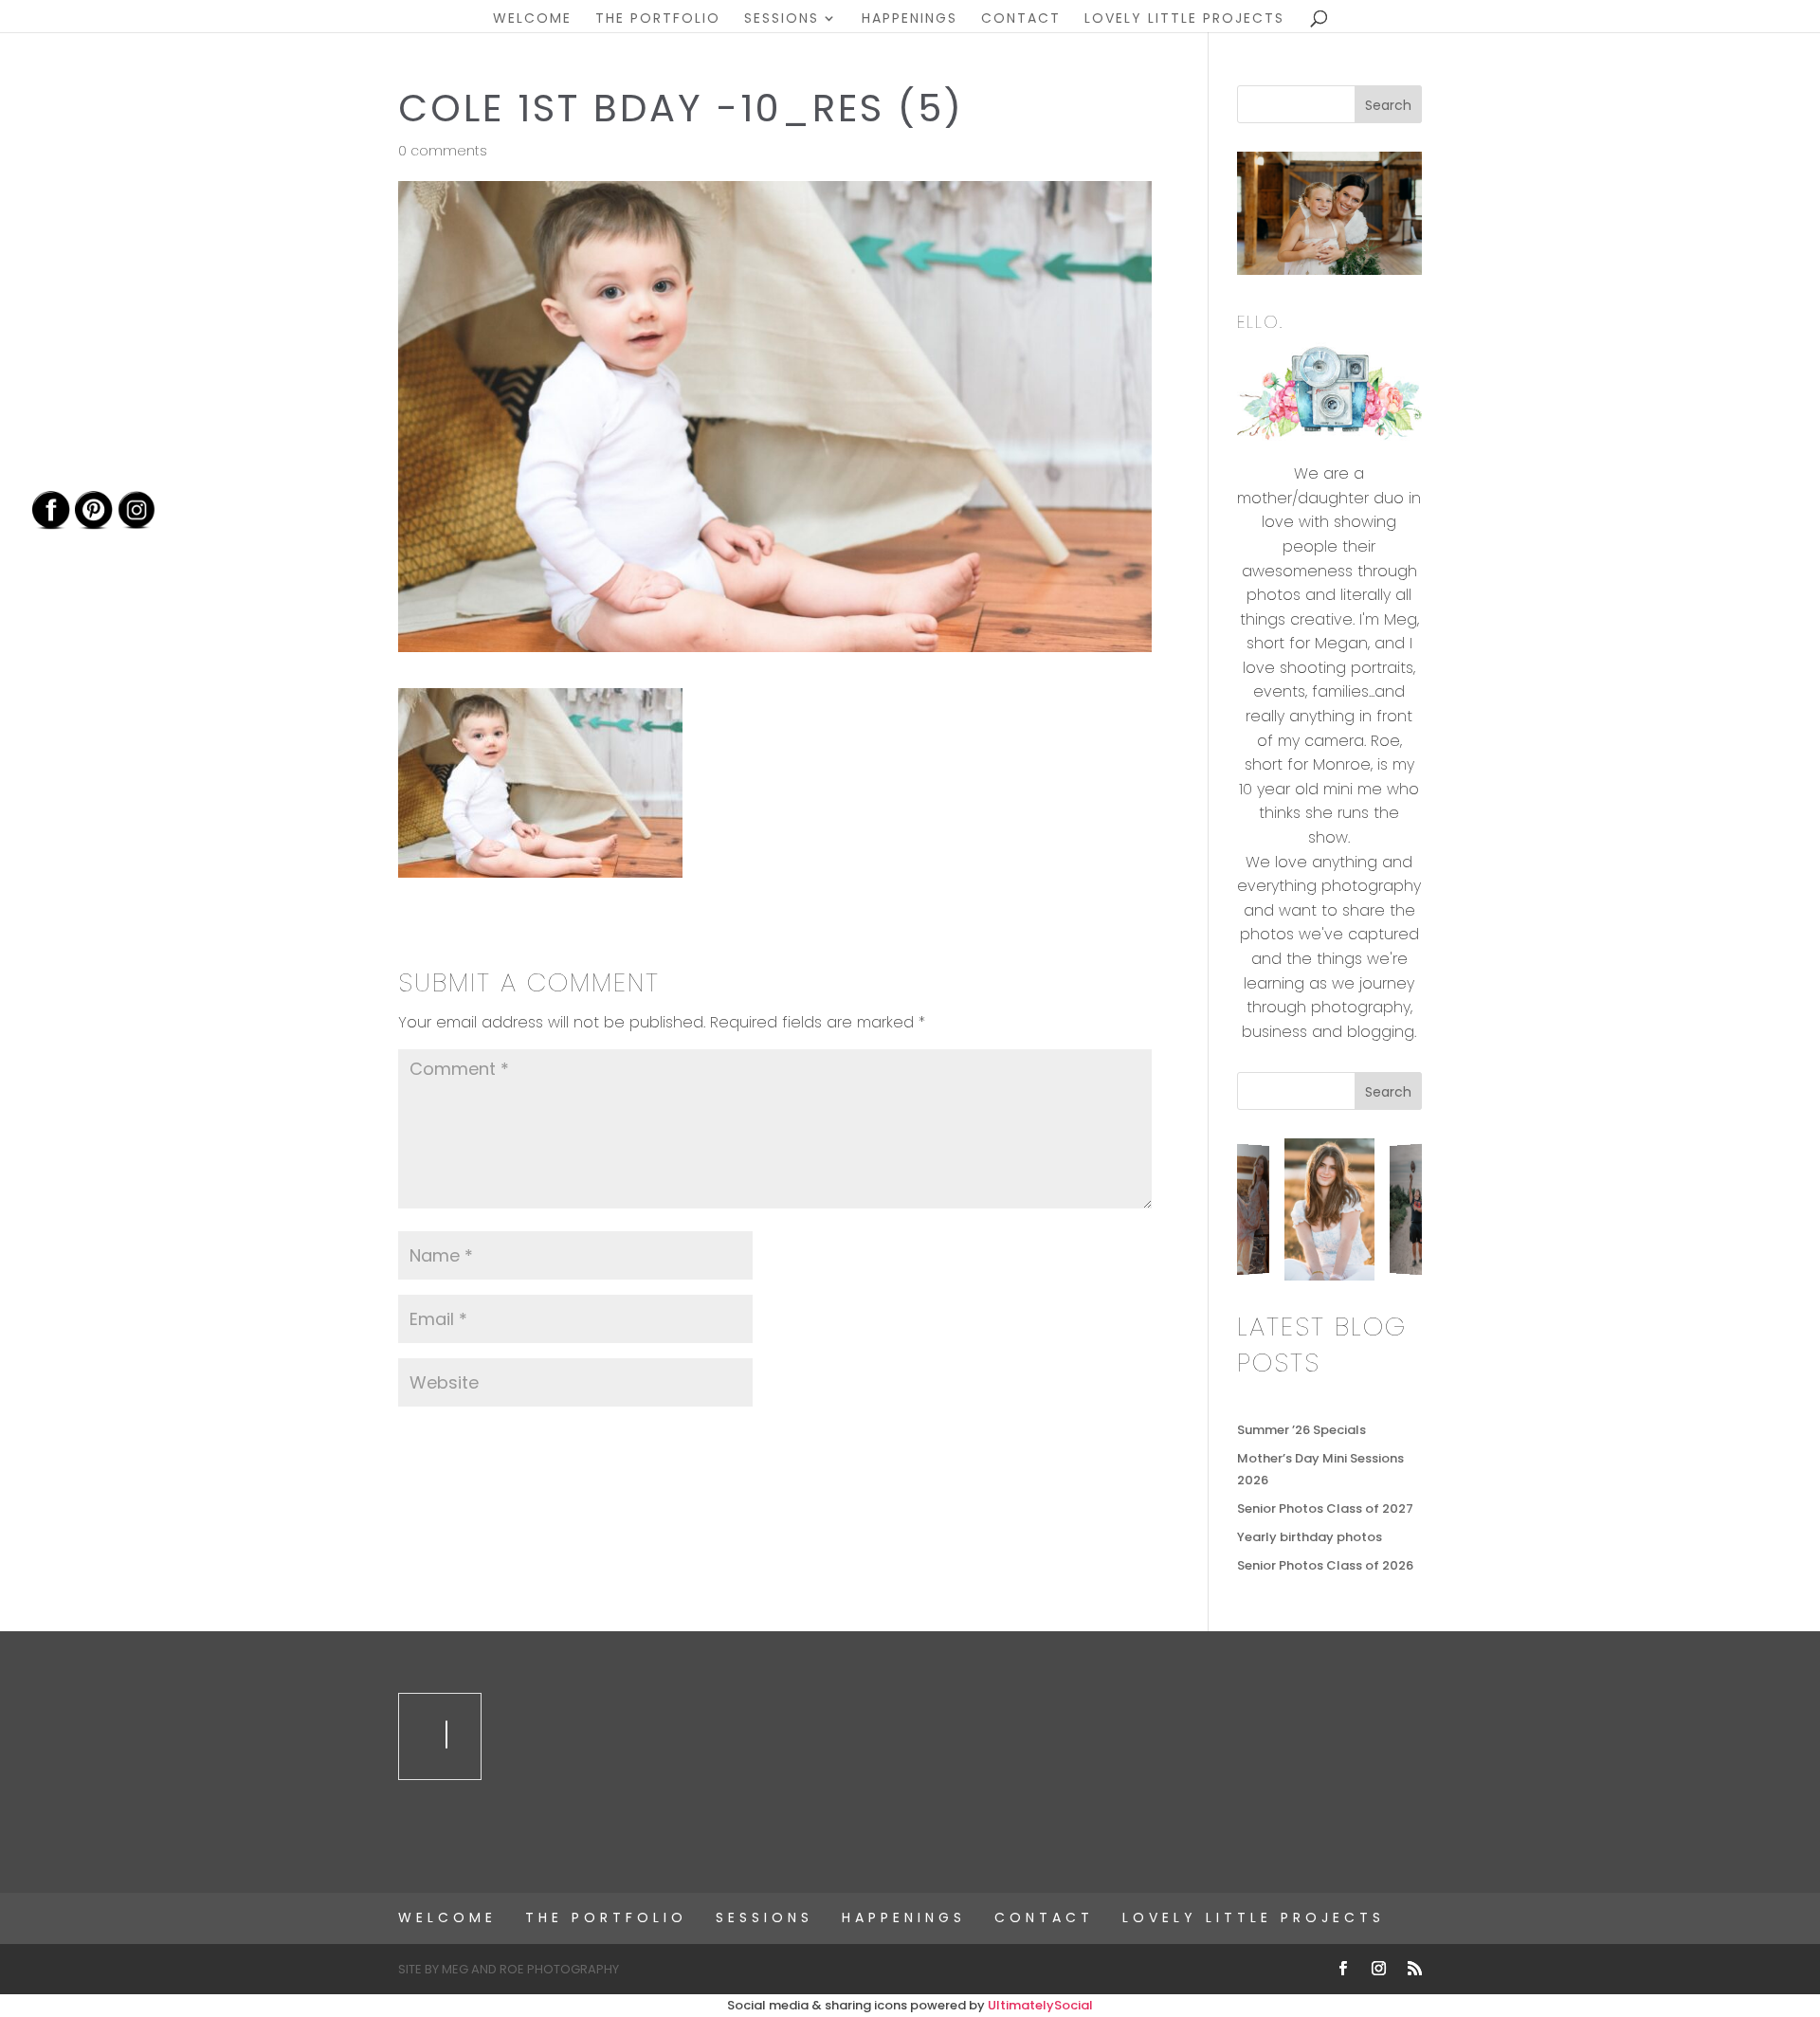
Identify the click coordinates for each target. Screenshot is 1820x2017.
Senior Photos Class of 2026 (1325, 1565)
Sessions (782, 19)
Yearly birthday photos (1310, 1537)
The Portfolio (658, 19)
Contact (1021, 19)
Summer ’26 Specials (1301, 1430)
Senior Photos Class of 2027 (1325, 1508)
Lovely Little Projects (1184, 19)
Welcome (532, 19)
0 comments (443, 151)
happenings (910, 19)
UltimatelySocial (1040, 2005)
